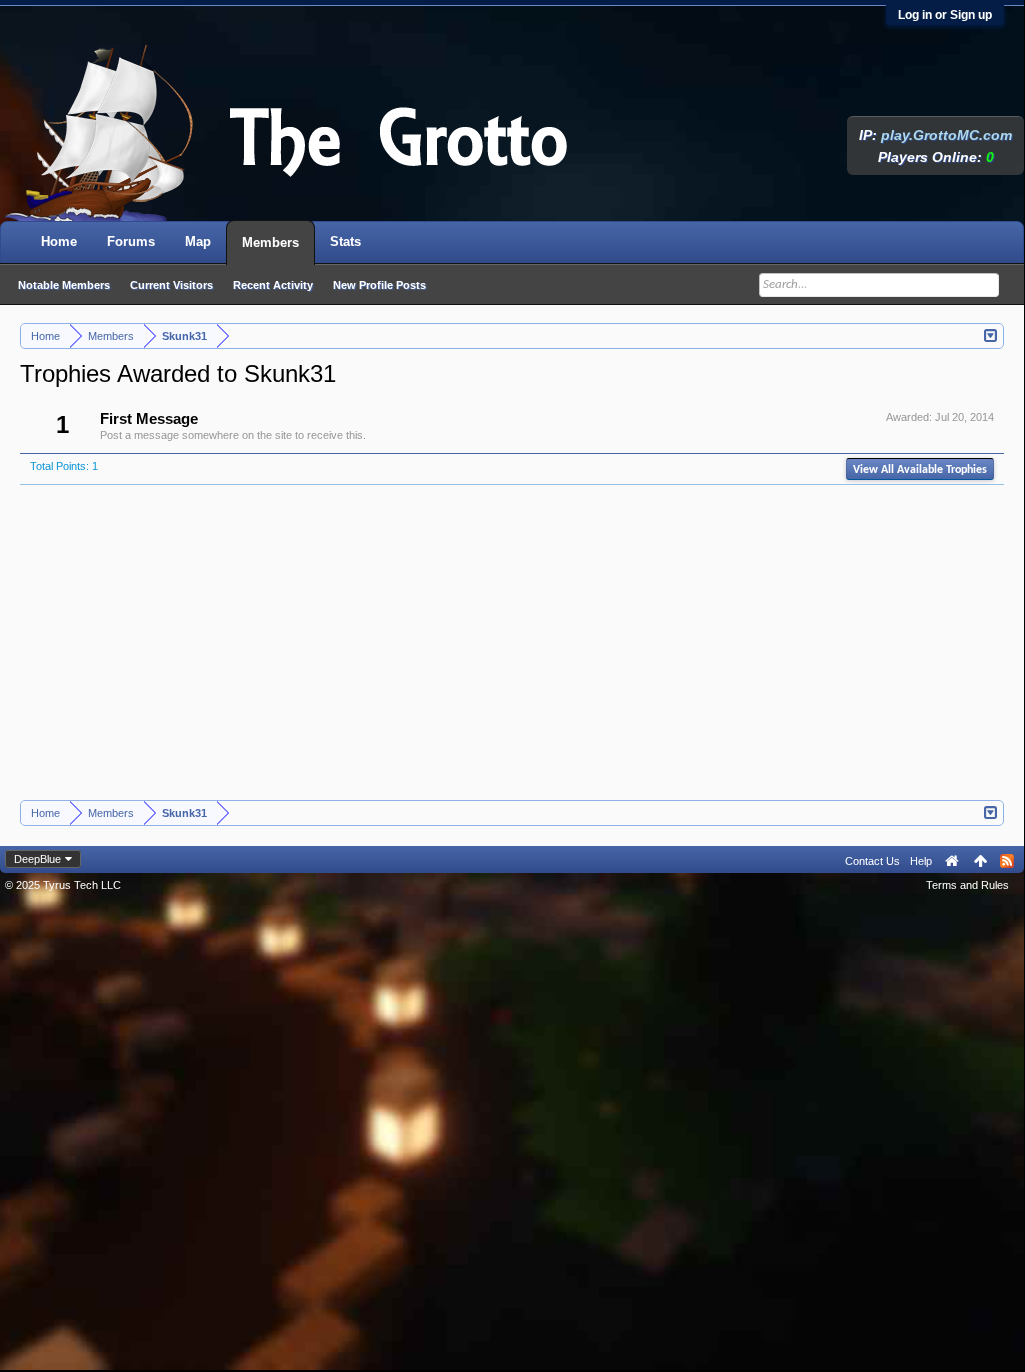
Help (921, 861)
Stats (345, 241)
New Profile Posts (379, 285)
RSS (1007, 861)
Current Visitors (171, 285)
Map (198, 241)
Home (59, 241)
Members (270, 242)
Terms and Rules (967, 885)
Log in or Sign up (945, 15)
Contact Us (872, 861)
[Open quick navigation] (991, 334)
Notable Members (64, 285)
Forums (131, 241)
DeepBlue (37, 859)
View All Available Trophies (920, 470)
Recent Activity (273, 285)
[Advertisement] (512, 650)
